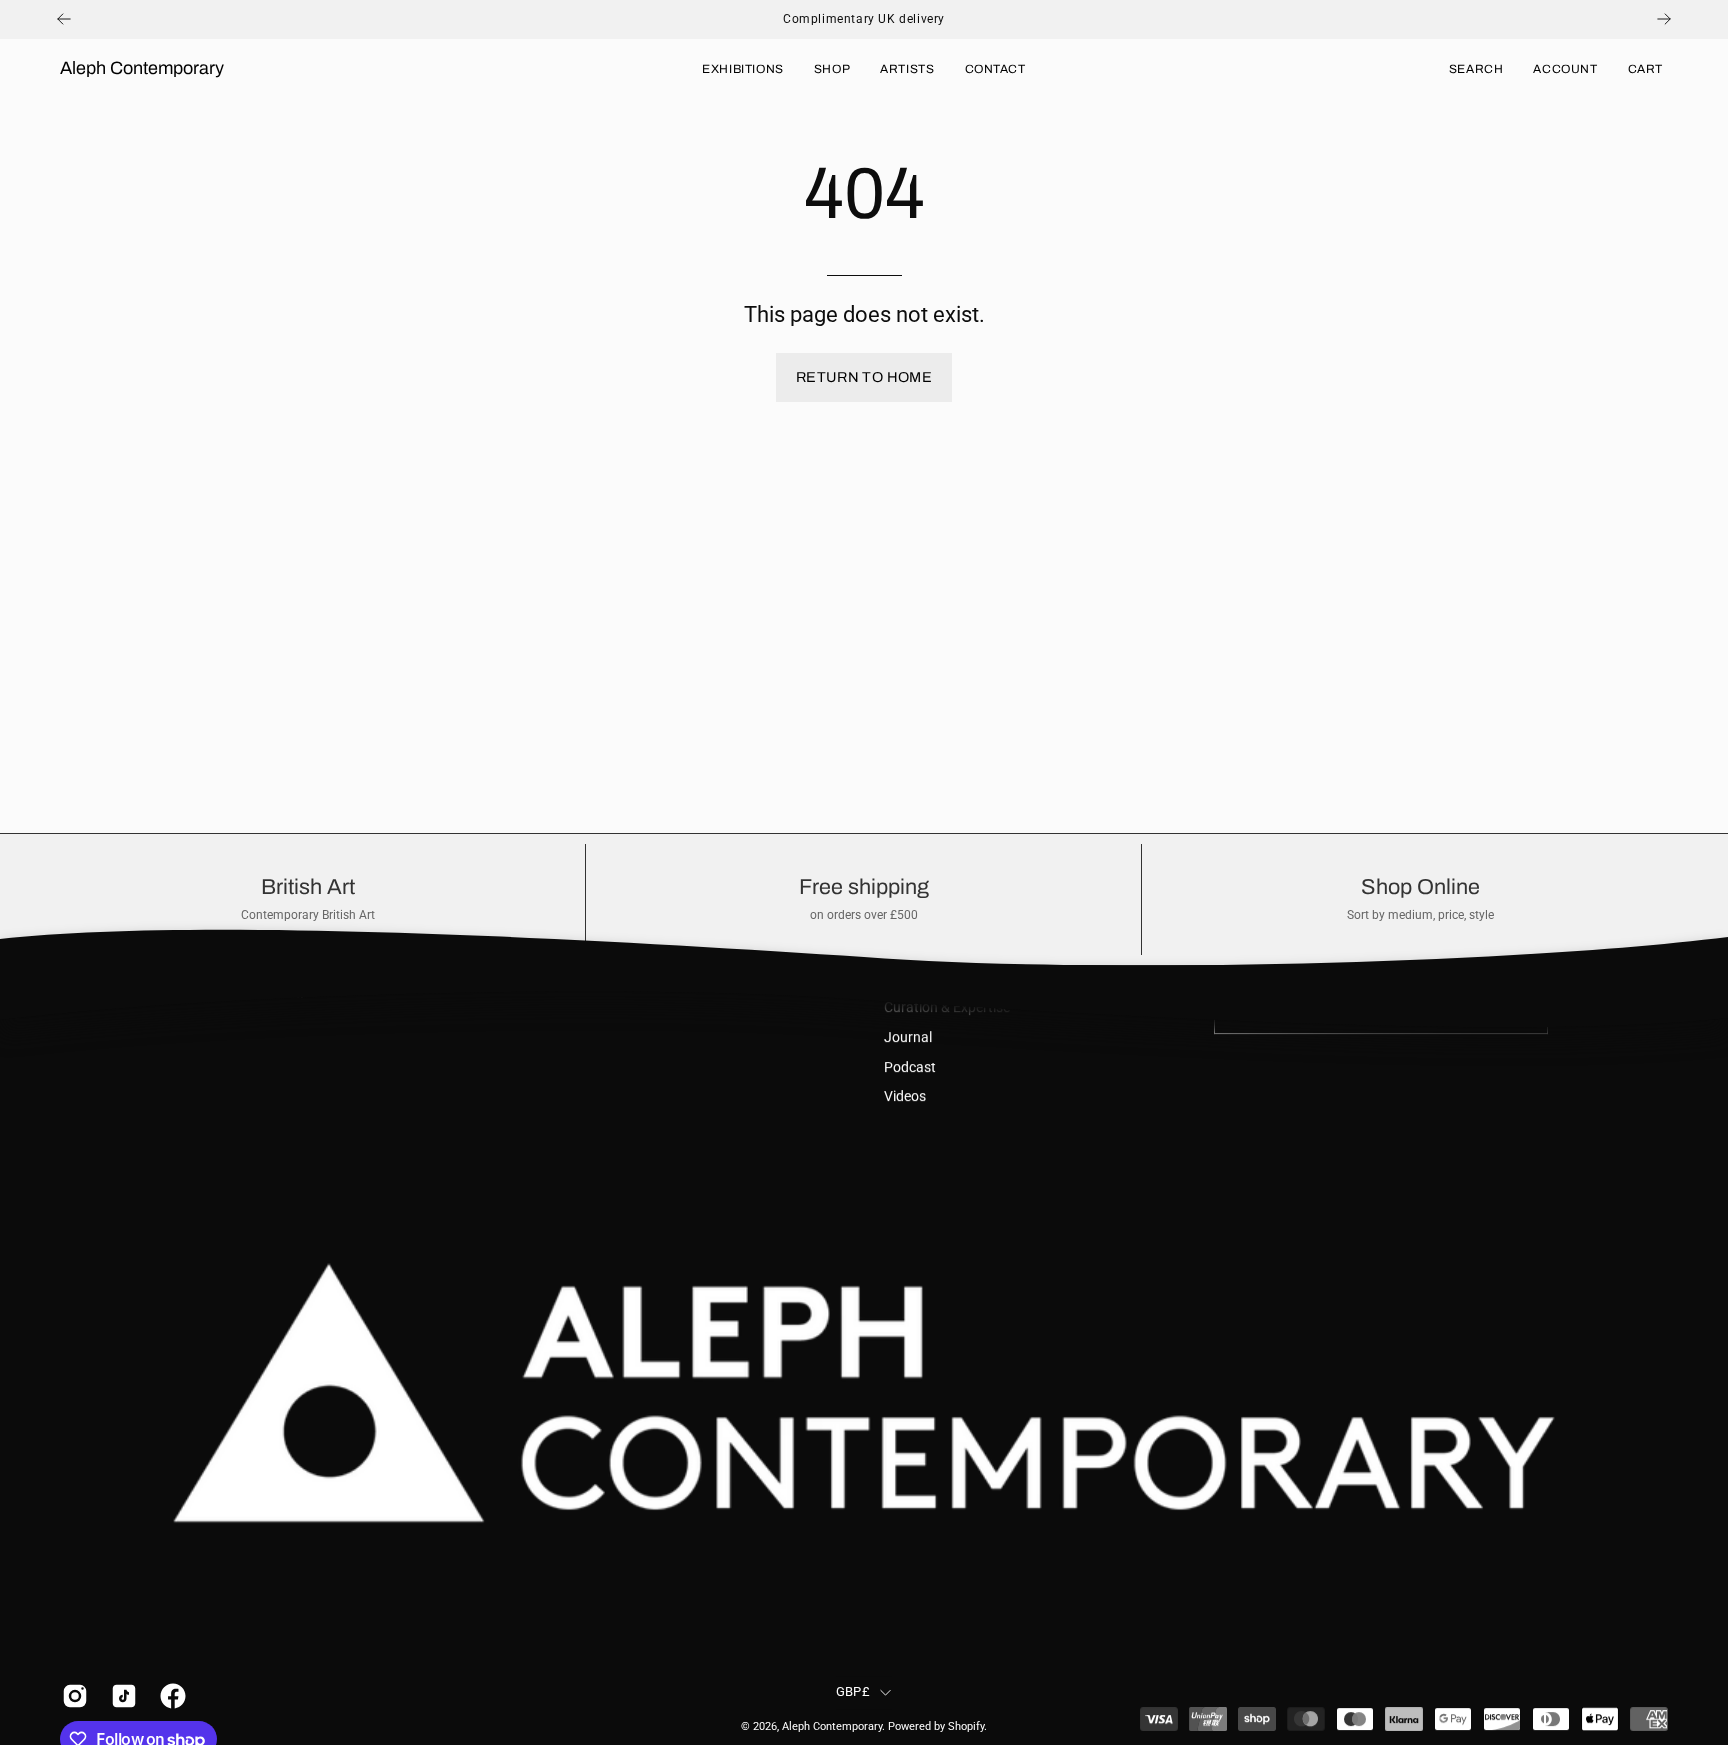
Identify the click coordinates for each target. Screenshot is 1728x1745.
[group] (864, 19)
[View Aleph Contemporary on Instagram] (71, 1696)
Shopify (966, 1726)
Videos (905, 1097)
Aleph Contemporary (142, 68)
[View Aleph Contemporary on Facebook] (169, 1696)
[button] (1476, 69)
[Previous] (64, 19)
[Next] (1664, 19)
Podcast (910, 1067)
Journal (908, 1037)
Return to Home (864, 377)
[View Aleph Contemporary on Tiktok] (120, 1696)
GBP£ (853, 1691)
